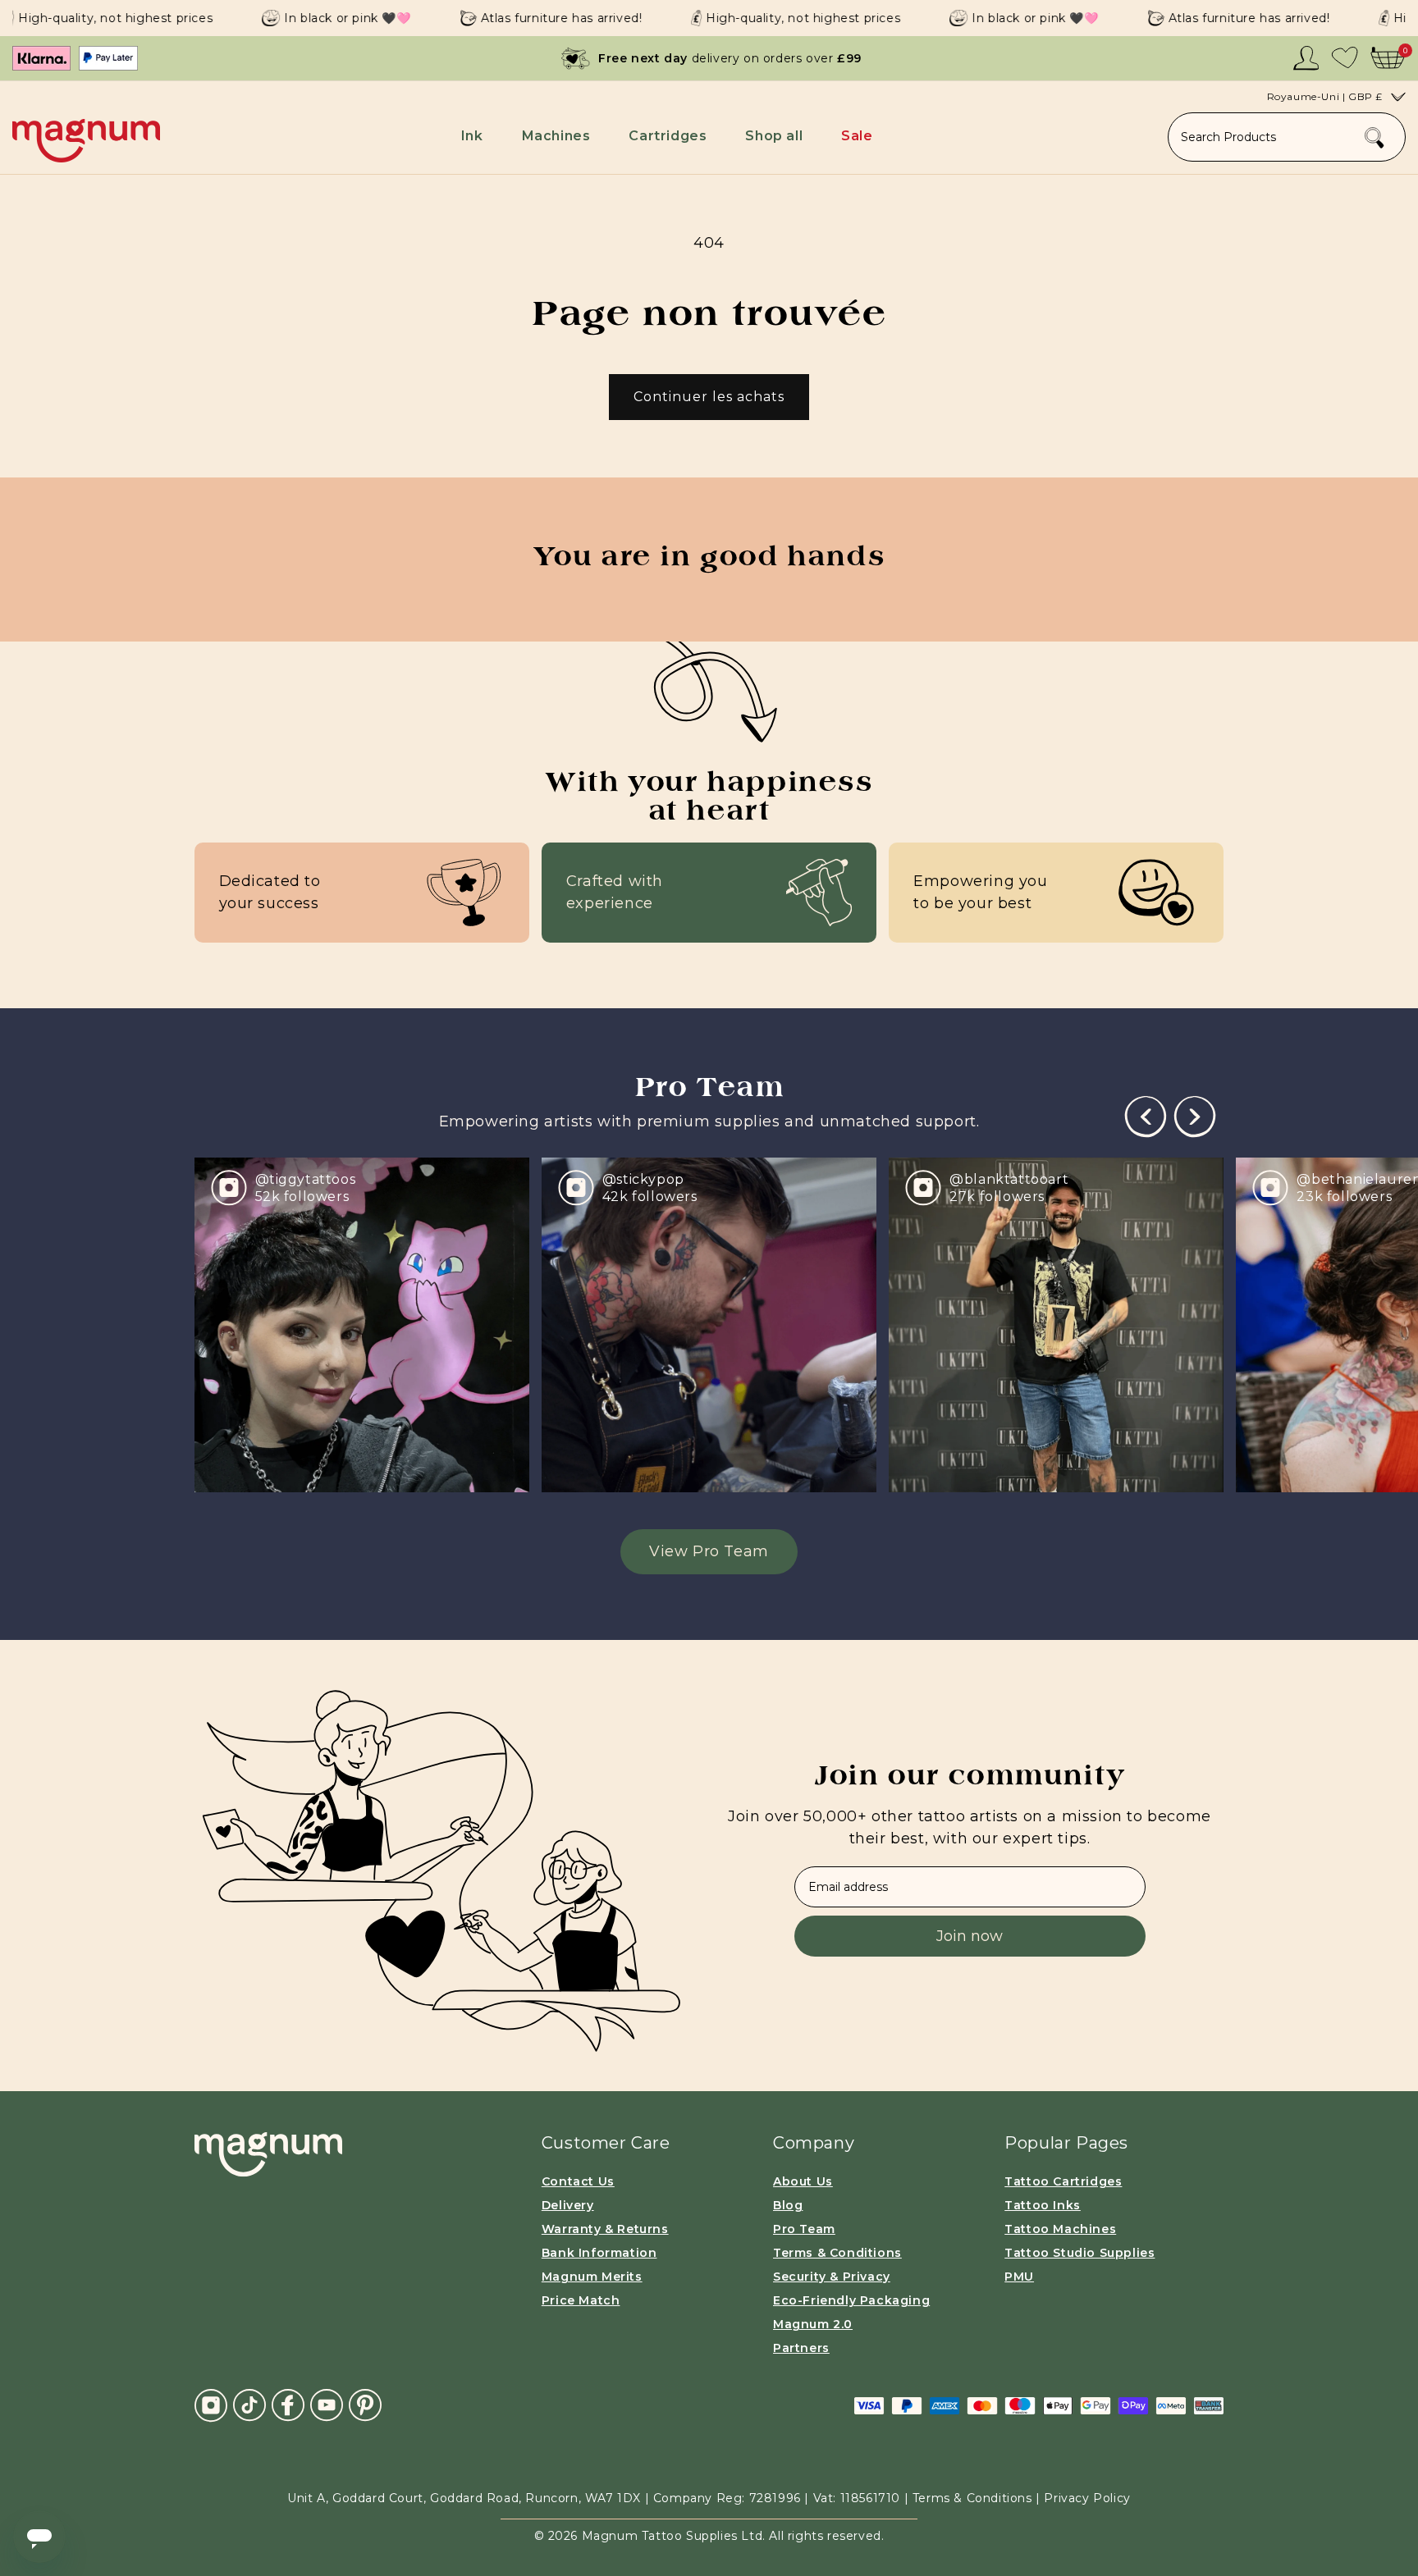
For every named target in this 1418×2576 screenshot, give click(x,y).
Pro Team (804, 2229)
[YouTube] (327, 2405)
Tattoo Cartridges (1063, 2181)
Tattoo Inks (1043, 2205)
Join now (970, 1936)
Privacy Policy (1087, 2498)
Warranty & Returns (605, 2229)
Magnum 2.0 (813, 2324)
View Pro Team (709, 1551)
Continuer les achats (709, 397)
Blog (788, 2205)
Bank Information (599, 2253)
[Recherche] (1375, 138)
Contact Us (578, 2181)
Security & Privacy (832, 2277)
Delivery (568, 2205)
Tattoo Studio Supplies (1080, 2253)
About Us (803, 2181)
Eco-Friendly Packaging (851, 2300)
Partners (801, 2348)
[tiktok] (249, 2405)
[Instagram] (211, 2405)
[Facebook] (288, 2405)
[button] (475, 136)
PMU (1019, 2277)
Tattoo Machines (1060, 2229)
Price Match (581, 2300)
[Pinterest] (365, 2405)
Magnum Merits (592, 2277)
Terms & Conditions (837, 2253)
